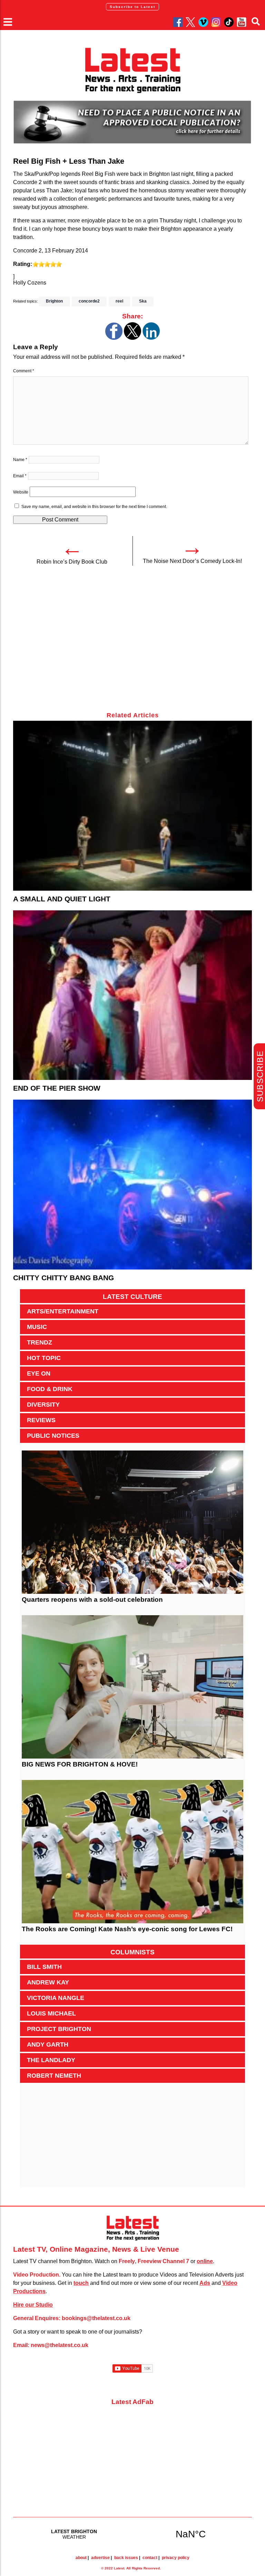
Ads (205, 2283)
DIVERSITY (43, 1405)
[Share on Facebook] (114, 338)
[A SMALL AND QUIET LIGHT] (132, 806)
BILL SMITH (44, 1967)
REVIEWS (41, 1420)
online (205, 2261)
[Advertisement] (132, 643)
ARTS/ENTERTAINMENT (63, 1311)
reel (119, 301)
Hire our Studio (33, 2305)
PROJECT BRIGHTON (59, 2029)
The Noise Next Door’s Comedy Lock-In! (192, 561)
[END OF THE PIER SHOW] (132, 995)
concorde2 (89, 301)
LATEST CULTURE (132, 1297)
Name (20, 460)
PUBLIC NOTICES (53, 1436)
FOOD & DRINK (50, 1389)
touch (81, 2283)
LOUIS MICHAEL (51, 2013)
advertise (100, 2558)
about (81, 2558)
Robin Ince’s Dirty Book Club (72, 562)
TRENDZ (40, 1342)
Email (20, 476)
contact (150, 2558)
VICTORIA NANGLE (56, 1998)
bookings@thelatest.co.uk (96, 2318)
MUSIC (37, 1327)
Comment (24, 371)
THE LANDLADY (51, 2060)
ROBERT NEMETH (54, 2076)
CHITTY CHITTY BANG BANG (63, 1278)
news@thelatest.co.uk (60, 2345)
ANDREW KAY (48, 1982)
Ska (143, 301)
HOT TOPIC (44, 1358)
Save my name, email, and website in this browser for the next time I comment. (94, 507)
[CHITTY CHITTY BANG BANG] (132, 1185)
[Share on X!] (132, 338)
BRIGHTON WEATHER (132, 2534)
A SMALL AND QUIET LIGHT (62, 899)
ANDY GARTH (48, 2044)
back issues (126, 2558)
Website (21, 492)
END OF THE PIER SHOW (57, 1088)
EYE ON (39, 1373)
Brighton (54, 301)
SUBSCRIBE (260, 1076)
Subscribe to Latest (132, 7)
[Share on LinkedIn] (151, 338)
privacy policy (176, 2558)
